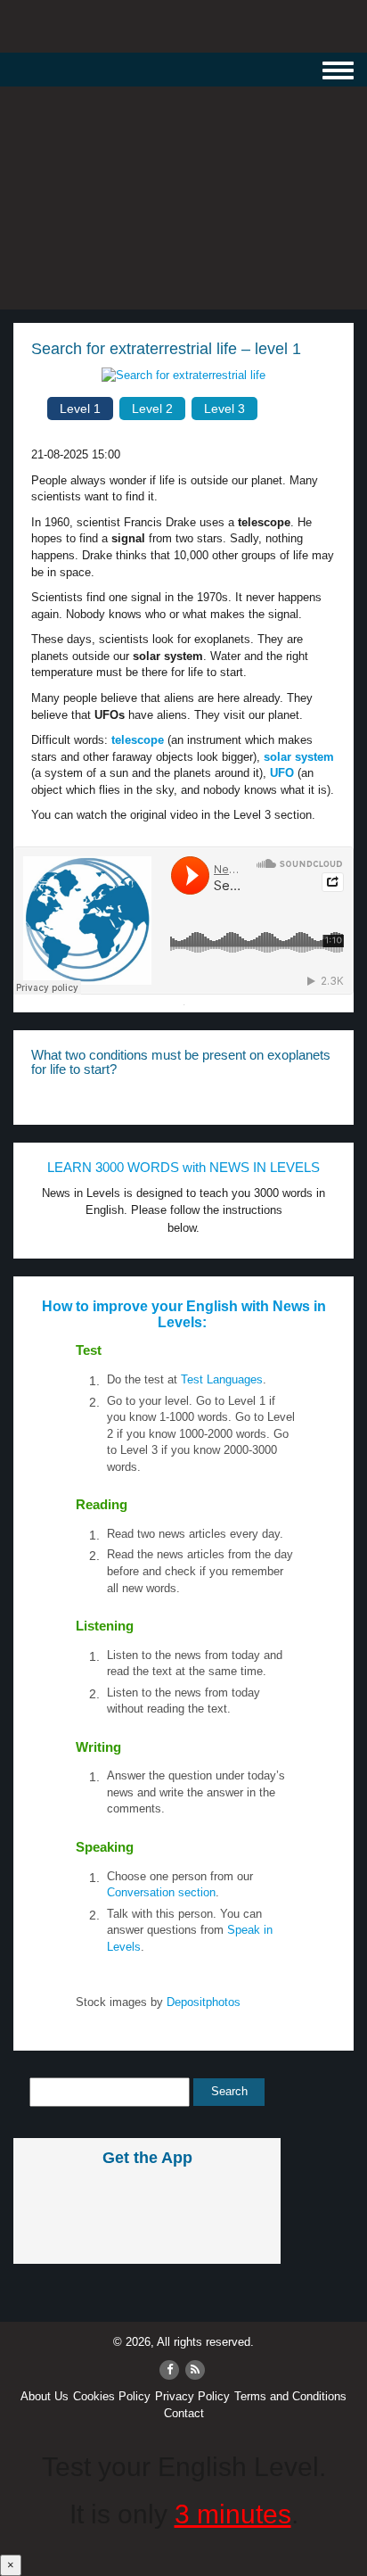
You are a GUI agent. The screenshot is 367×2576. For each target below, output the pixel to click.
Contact (184, 2413)
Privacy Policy (192, 2396)
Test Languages (222, 1379)
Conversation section (161, 1892)
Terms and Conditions (290, 2396)
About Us (45, 2396)
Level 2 (152, 409)
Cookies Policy (112, 2396)
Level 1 (80, 409)
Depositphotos (202, 2002)
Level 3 (224, 409)
